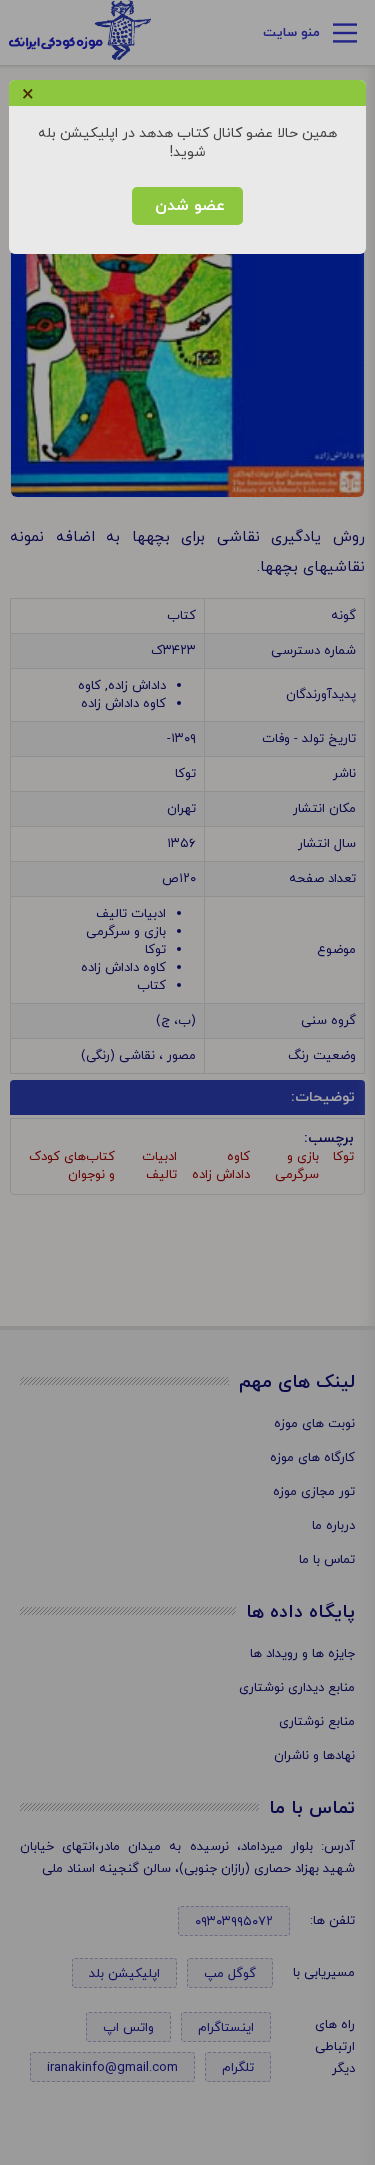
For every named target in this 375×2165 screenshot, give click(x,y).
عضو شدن (187, 206)
